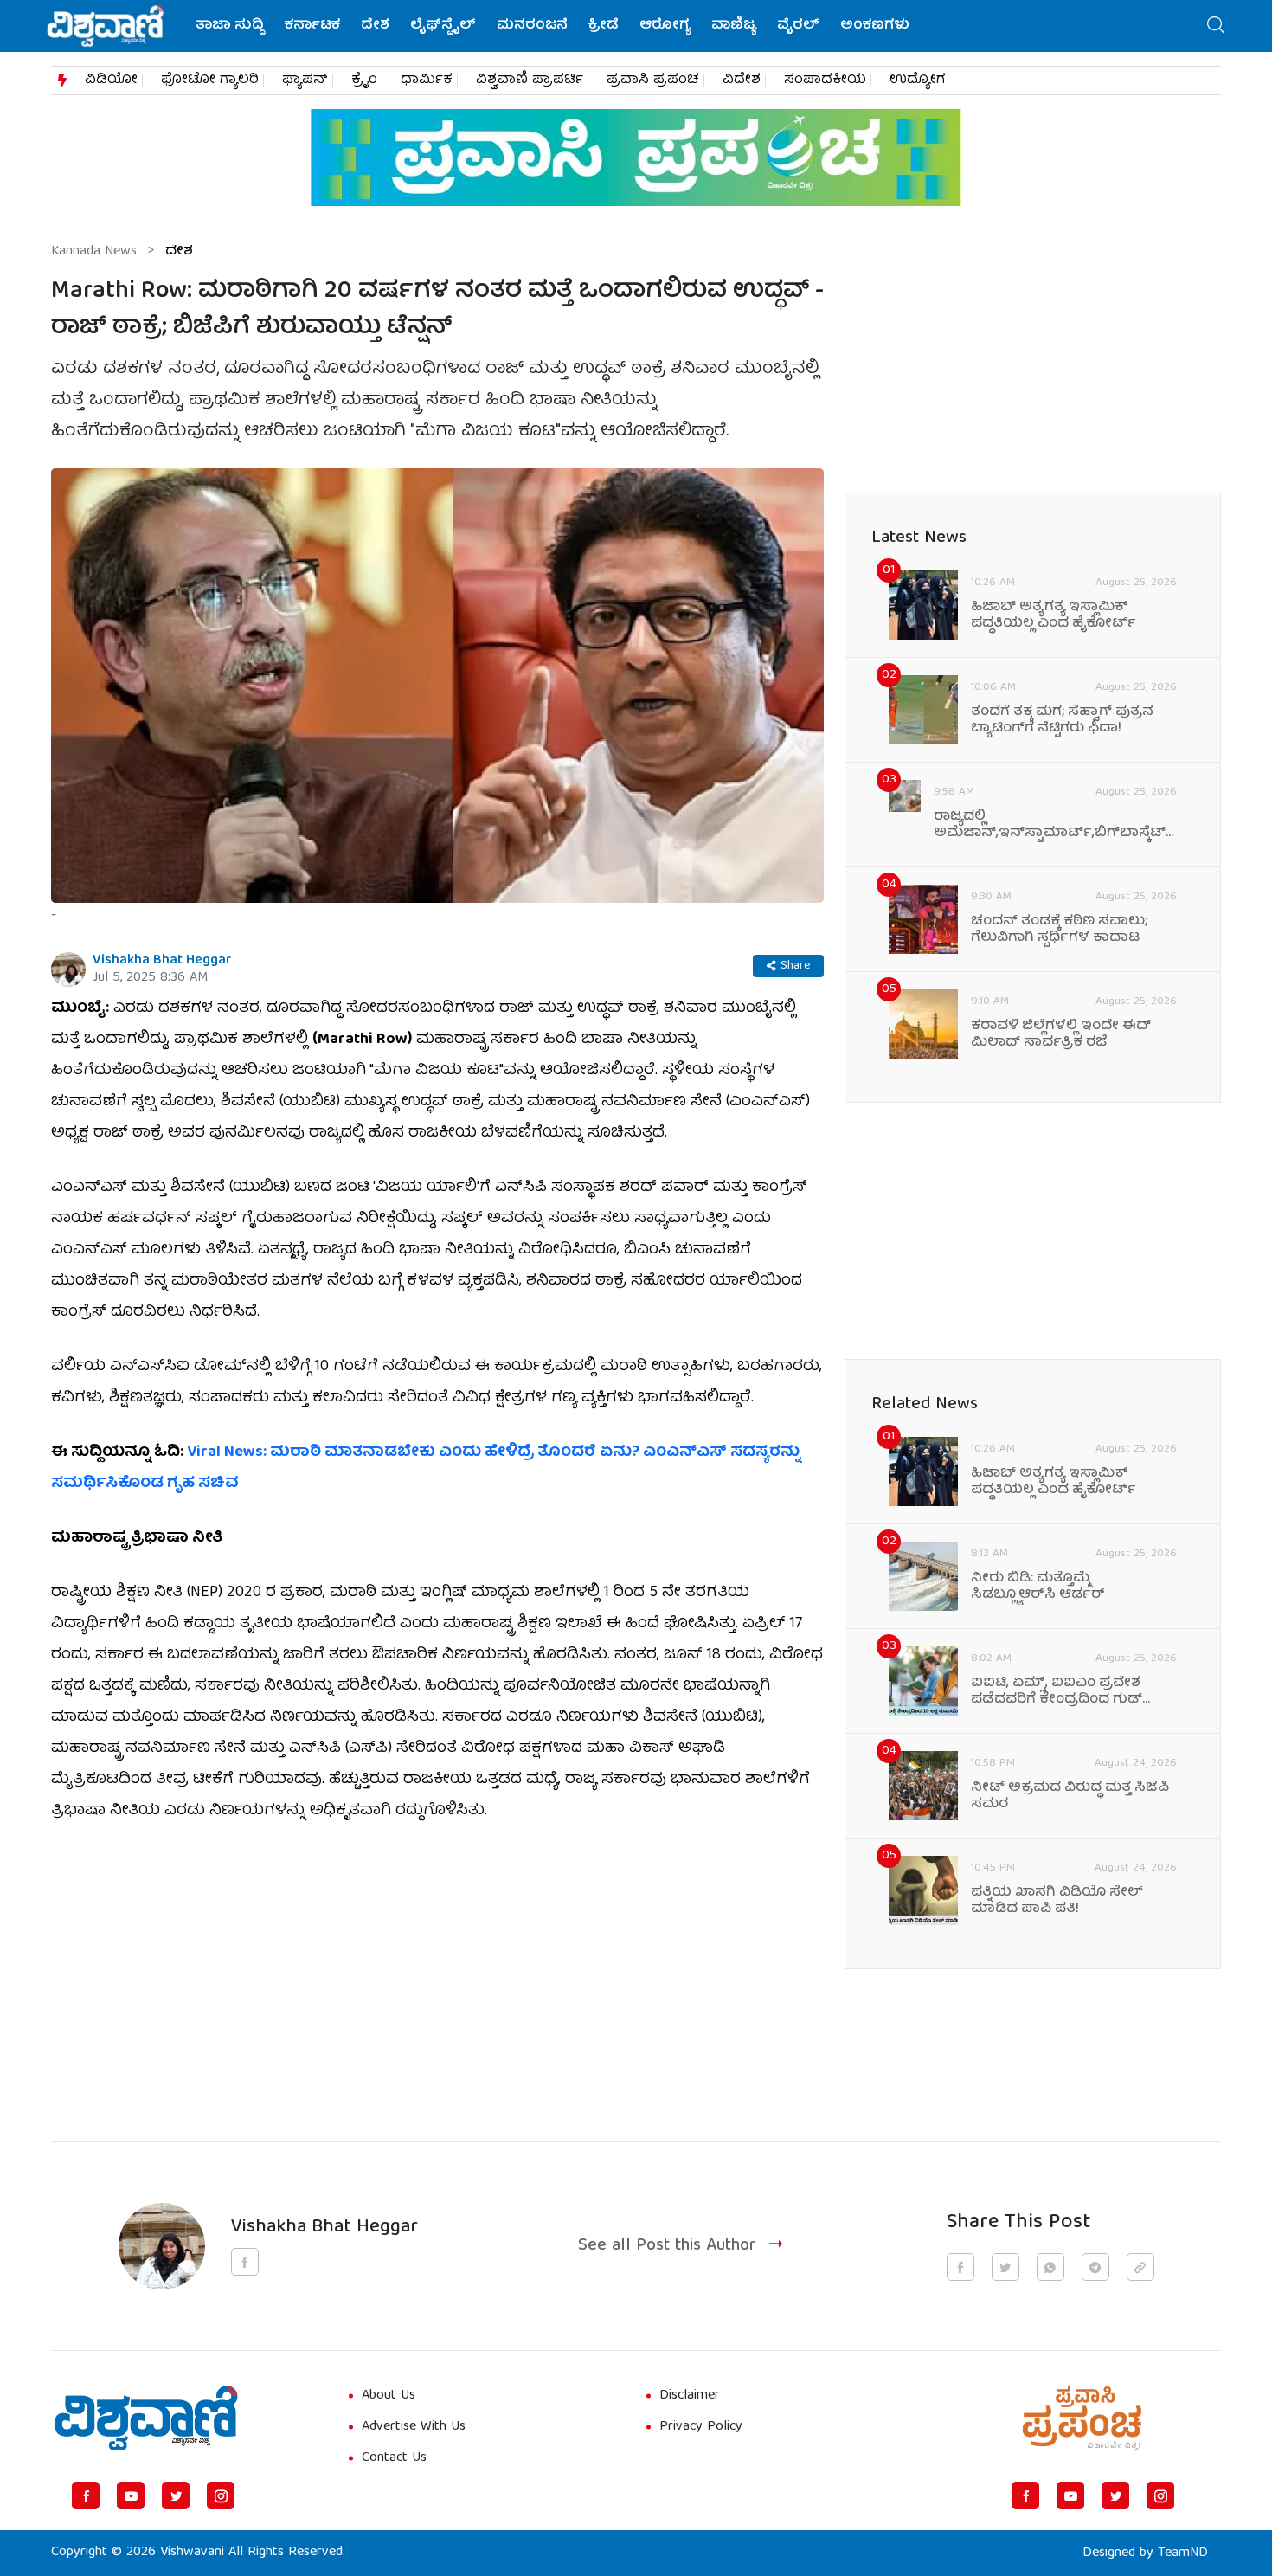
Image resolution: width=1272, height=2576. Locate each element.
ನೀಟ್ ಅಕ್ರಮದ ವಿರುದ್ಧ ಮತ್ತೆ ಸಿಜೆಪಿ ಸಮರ (1070, 1797)
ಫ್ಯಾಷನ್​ (305, 80)
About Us (389, 2396)
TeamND (1183, 2553)
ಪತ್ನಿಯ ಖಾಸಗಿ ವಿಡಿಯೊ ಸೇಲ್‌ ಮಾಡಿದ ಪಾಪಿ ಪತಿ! (1057, 1902)
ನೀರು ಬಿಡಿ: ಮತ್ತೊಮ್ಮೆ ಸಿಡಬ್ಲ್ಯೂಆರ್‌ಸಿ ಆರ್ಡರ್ (1038, 1587)
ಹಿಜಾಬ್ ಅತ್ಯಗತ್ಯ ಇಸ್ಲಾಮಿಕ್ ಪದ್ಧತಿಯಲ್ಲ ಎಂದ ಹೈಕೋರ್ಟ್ (1054, 616)
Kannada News (94, 252)
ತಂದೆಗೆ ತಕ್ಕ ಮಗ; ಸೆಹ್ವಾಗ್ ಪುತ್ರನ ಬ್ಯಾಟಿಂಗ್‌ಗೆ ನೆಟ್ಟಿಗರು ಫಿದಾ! (1062, 721)
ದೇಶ (375, 26)
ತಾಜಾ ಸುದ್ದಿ (230, 26)
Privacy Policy (701, 2427)
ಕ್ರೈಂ (364, 80)
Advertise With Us (414, 2427)
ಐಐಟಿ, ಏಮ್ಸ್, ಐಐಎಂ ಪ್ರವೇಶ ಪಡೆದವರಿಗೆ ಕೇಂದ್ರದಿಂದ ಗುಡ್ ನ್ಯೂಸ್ (1057, 1692)
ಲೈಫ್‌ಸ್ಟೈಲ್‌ (443, 26)
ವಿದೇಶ (742, 80)
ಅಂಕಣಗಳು (875, 26)
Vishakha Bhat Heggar (162, 961)
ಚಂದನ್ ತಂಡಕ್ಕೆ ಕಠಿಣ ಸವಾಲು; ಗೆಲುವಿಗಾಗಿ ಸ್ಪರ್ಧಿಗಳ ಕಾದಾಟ (1059, 931)
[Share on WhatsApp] (1050, 2267)
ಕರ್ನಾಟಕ (312, 26)
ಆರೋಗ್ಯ (665, 26)
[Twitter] (176, 2495)
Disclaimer (690, 2396)
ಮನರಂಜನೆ (532, 26)
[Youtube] (131, 2495)
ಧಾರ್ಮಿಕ (427, 80)
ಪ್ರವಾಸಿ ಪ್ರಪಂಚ (653, 80)
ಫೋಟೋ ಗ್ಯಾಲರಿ (210, 80)
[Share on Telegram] (1095, 2267)
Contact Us (394, 2458)
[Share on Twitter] (1005, 2267)
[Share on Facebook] (960, 2267)
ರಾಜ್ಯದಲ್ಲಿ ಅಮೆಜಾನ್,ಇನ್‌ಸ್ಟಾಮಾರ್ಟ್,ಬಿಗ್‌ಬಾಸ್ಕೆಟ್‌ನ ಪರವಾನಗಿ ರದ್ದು (1055, 826)
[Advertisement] (437, 1972)
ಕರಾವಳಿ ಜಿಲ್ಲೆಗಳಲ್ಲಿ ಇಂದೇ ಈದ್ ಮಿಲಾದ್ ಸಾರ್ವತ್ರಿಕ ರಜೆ (1061, 1035)
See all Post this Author (667, 2246)
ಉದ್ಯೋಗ (918, 80)
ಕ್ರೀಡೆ (604, 26)
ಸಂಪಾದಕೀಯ (825, 80)
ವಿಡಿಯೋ (111, 80)
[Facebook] (86, 2495)
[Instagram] (221, 2495)
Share (795, 966)
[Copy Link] (1140, 2267)
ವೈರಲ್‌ (798, 26)
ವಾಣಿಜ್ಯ (734, 26)
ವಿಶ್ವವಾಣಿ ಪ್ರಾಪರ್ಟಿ (530, 80)
